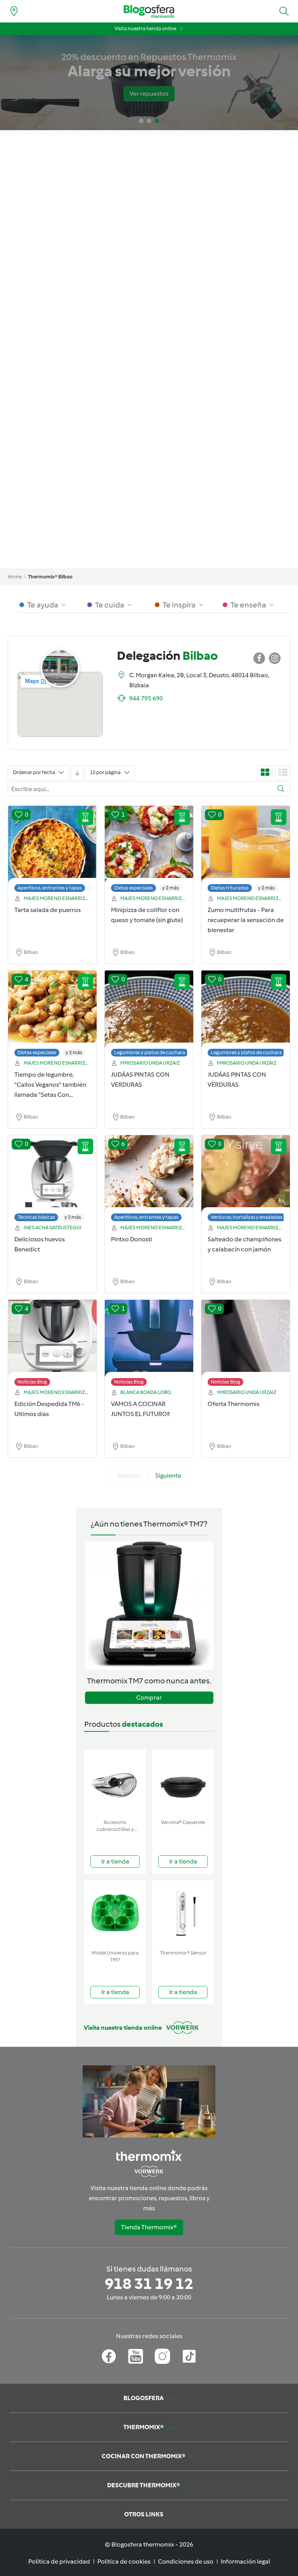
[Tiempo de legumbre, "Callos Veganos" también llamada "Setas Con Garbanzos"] (52, 1015)
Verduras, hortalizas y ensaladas (247, 1217)
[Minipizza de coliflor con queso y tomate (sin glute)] (149, 851)
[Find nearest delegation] (14, 11)
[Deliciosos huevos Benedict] (52, 1180)
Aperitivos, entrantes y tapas (50, 888)
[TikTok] (189, 2356)
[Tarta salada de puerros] (52, 851)
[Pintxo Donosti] (149, 1180)
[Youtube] (136, 2356)
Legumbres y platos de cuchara (150, 1052)
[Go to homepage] (149, 11)
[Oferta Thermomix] (246, 1345)
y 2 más (171, 888)
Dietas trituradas (230, 888)
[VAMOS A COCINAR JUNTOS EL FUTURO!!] (149, 1345)
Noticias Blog (32, 1382)
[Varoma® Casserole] (183, 1783)
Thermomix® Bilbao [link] (50, 577)
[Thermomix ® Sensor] (183, 1913)
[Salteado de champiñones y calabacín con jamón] (246, 1180)
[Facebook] (109, 2356)
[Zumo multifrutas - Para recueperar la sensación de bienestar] (246, 851)
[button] (284, 11)
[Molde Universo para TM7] (115, 1913)
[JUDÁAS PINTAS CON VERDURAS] (149, 1015)
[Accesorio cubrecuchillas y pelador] (115, 1783)
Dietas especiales (133, 888)
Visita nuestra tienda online (145, 28)
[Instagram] (162, 2356)
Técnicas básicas (36, 1217)
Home (15, 577)
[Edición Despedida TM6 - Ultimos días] (52, 1345)
